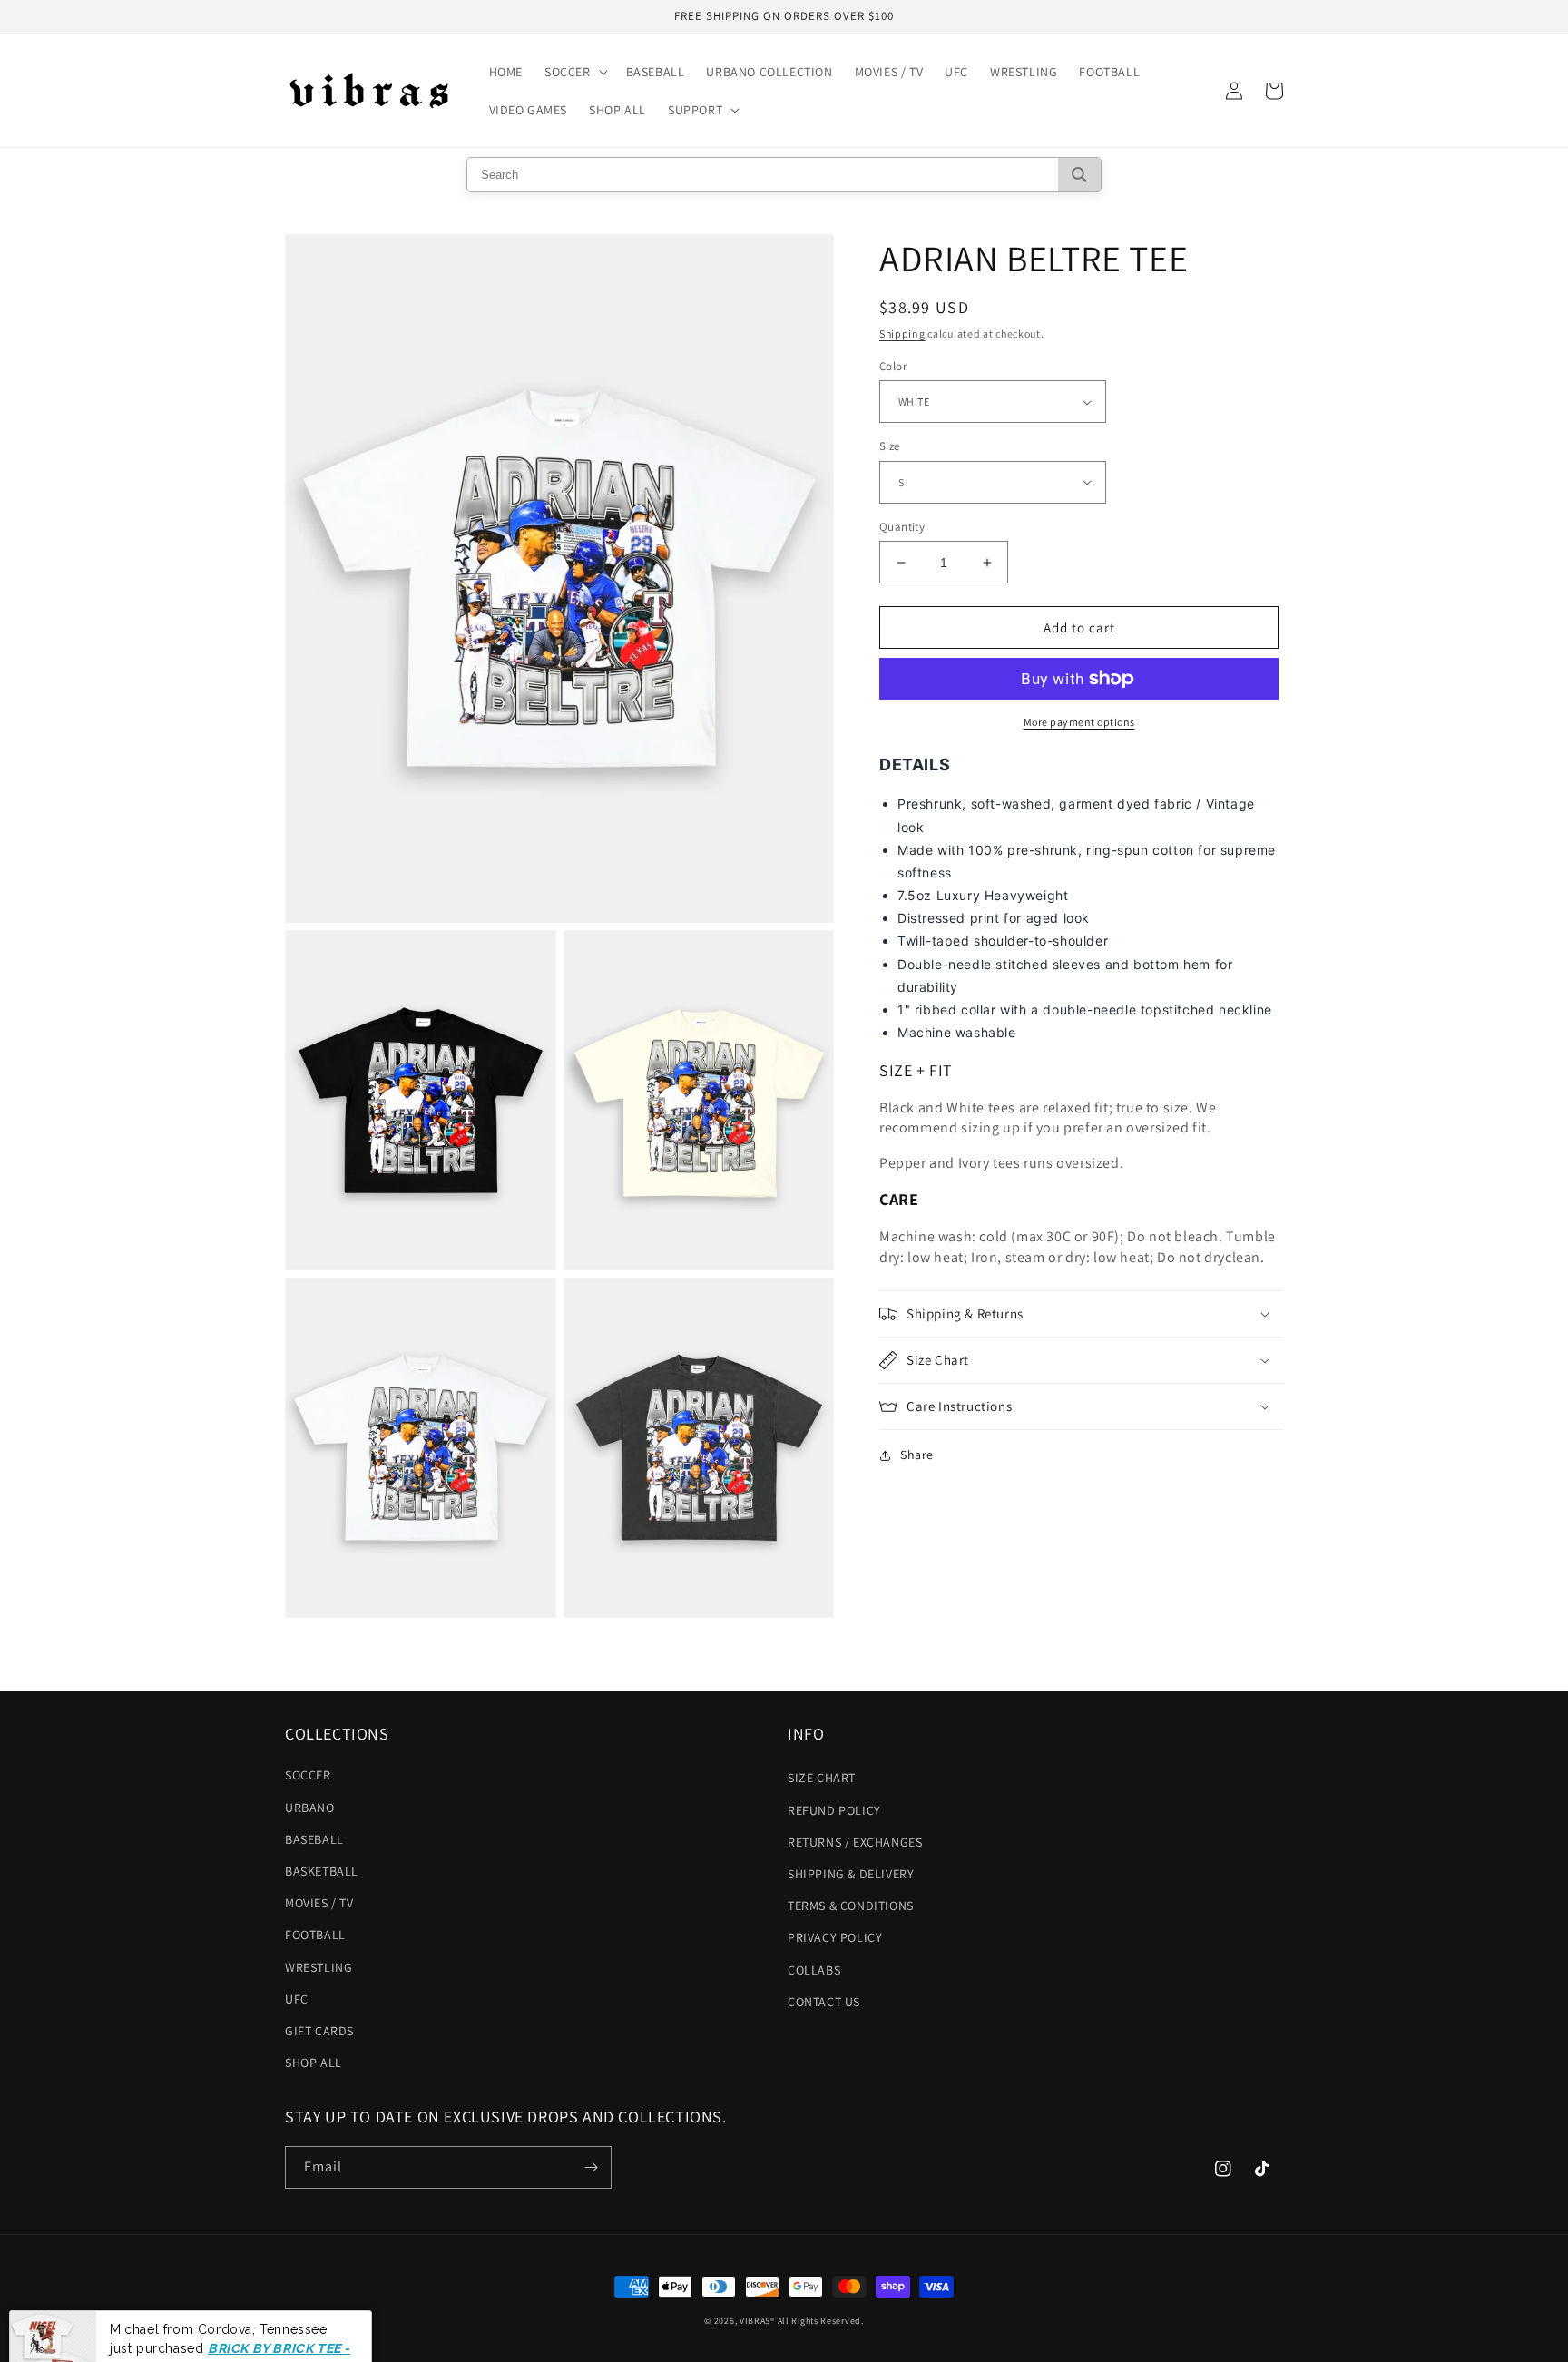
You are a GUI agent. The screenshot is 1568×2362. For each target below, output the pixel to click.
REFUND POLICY (834, 1810)
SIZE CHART (822, 1778)
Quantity (902, 527)
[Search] (1079, 175)
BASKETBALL (322, 1871)
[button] (574, 72)
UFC (297, 1999)
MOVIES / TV (319, 1903)
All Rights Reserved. (821, 2321)
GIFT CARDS (319, 2031)
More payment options (1079, 722)
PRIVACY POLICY (835, 1937)
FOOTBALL (315, 1935)
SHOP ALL (314, 2063)
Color (893, 366)
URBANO (310, 1808)
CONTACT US (824, 2002)
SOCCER (308, 1775)
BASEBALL (314, 1839)
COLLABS (814, 1970)
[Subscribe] (591, 2167)
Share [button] (917, 1455)
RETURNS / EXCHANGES (855, 1842)
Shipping (902, 333)
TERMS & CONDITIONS (851, 1906)
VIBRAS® (757, 2321)
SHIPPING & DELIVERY (851, 1874)
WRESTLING (318, 1967)
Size (890, 446)
